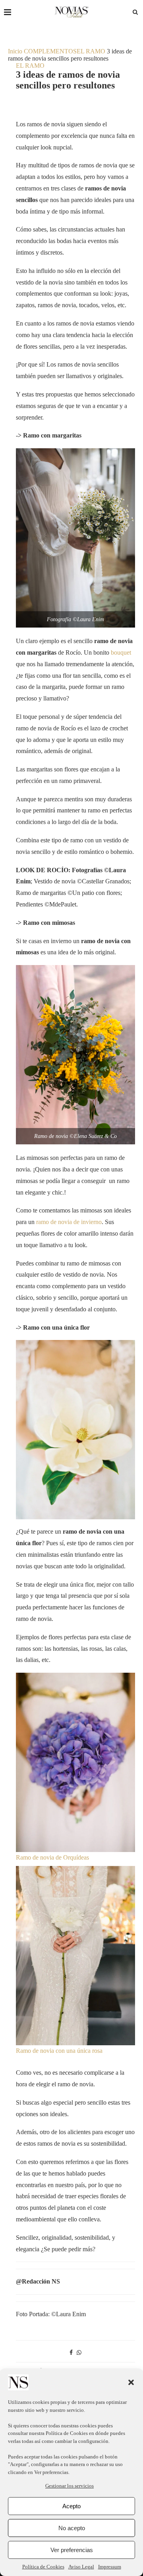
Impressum (110, 2567)
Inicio (15, 51)
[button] (131, 2382)
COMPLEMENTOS (50, 51)
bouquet (121, 652)
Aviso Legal (81, 2567)
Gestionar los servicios (70, 2486)
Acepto (71, 2506)
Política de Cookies (67, 2433)
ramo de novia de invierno (69, 1222)
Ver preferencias (72, 2550)
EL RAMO (91, 51)
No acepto (72, 2528)
